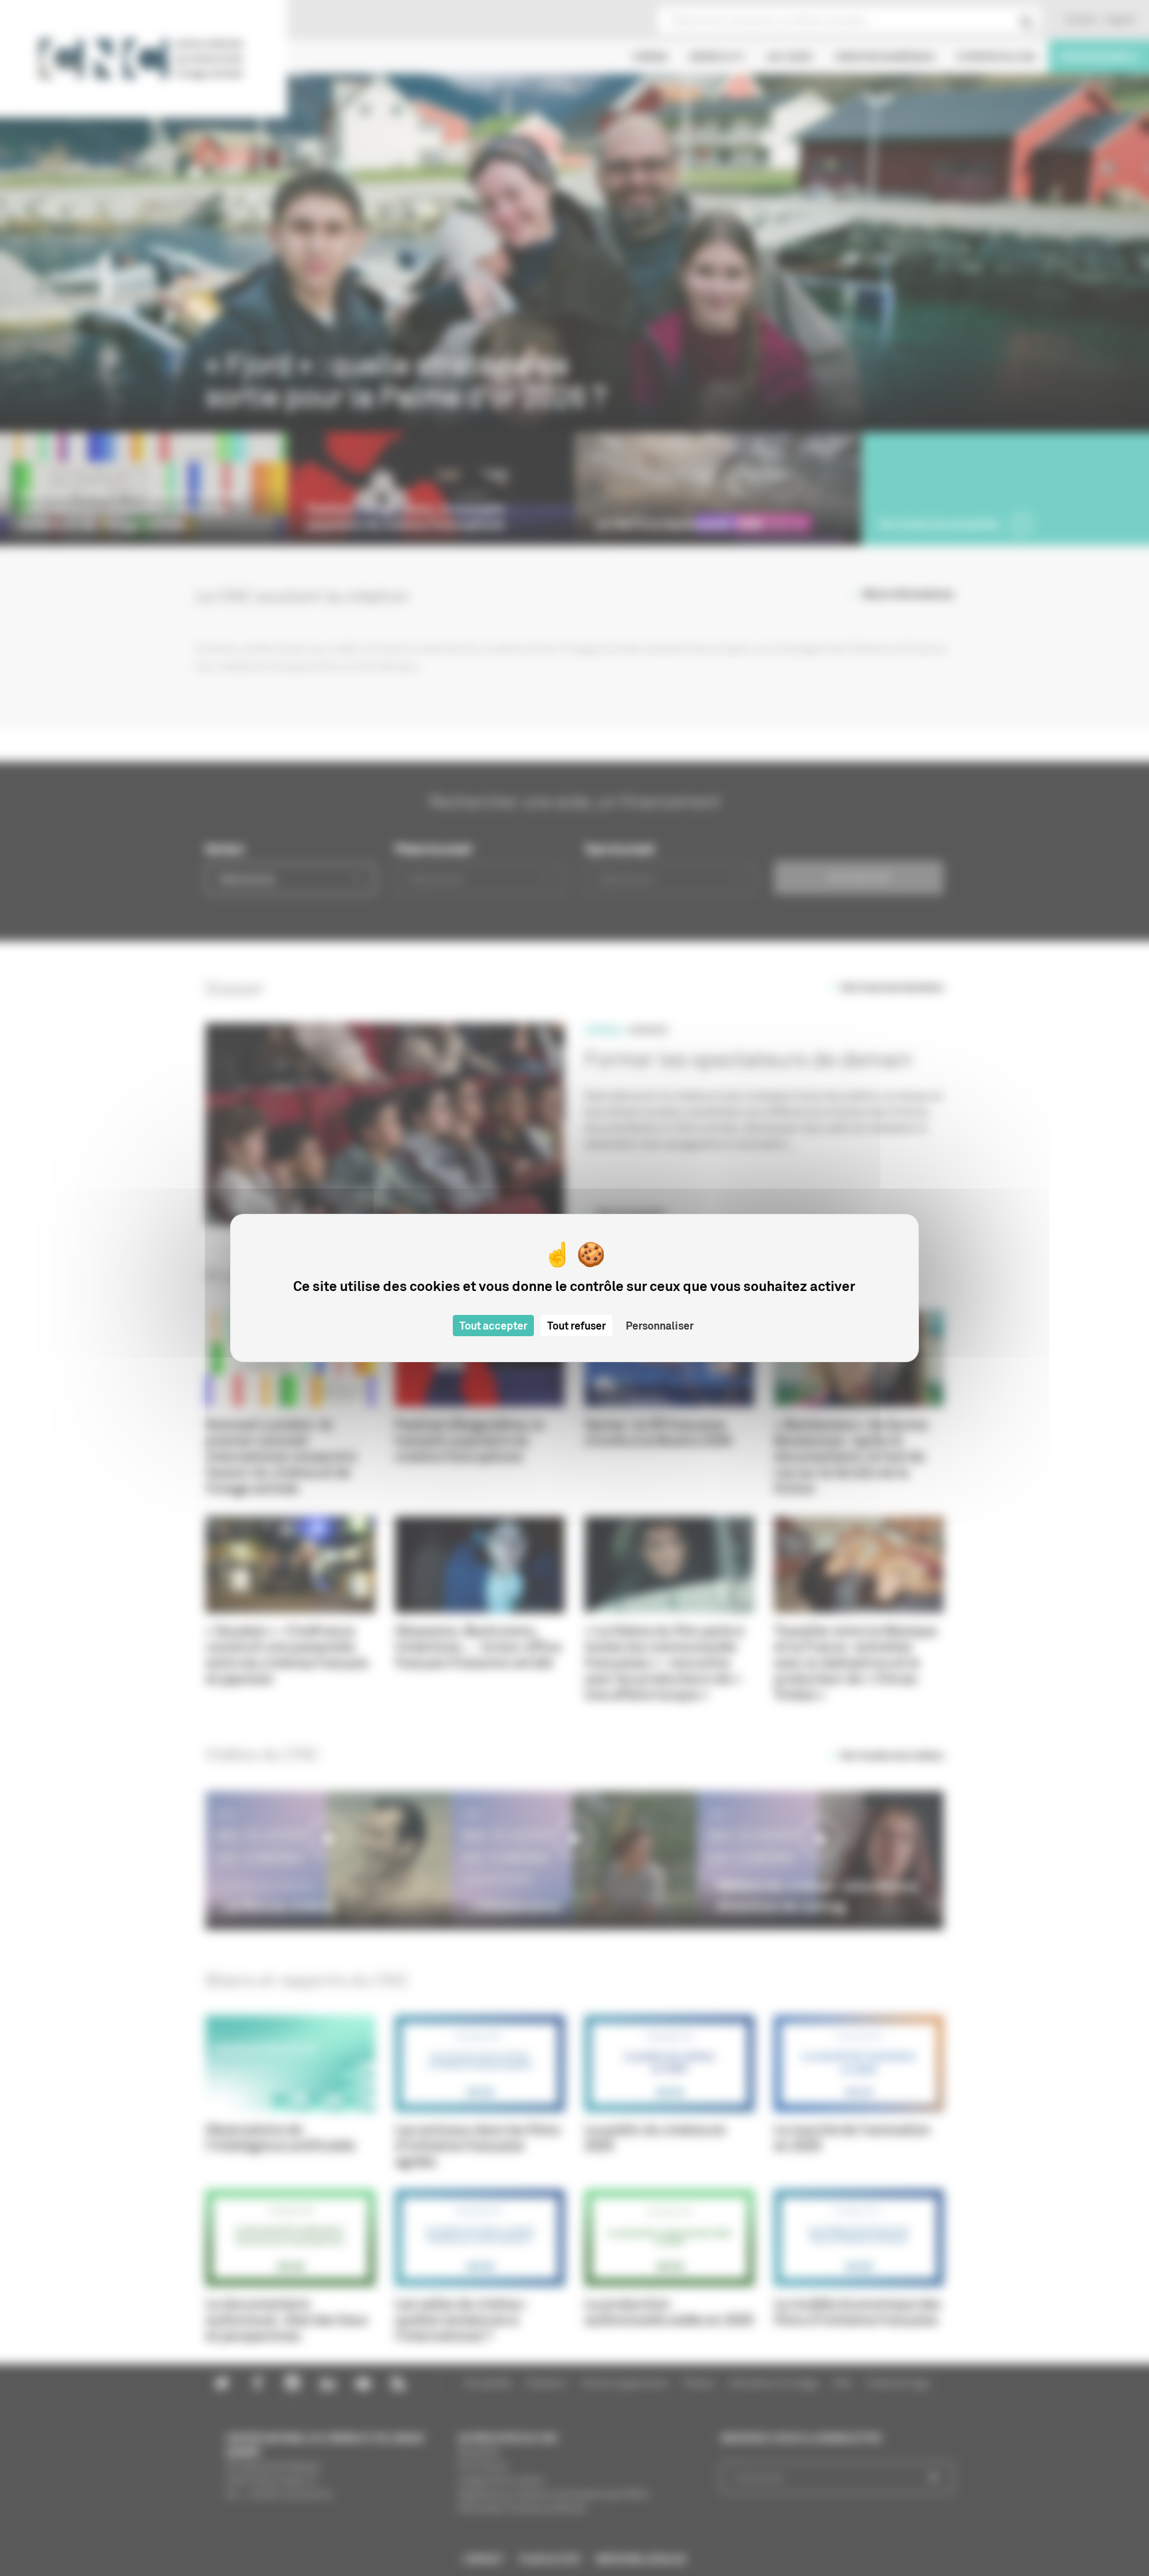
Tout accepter (493, 1326)
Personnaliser (660, 1326)
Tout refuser (576, 1326)
